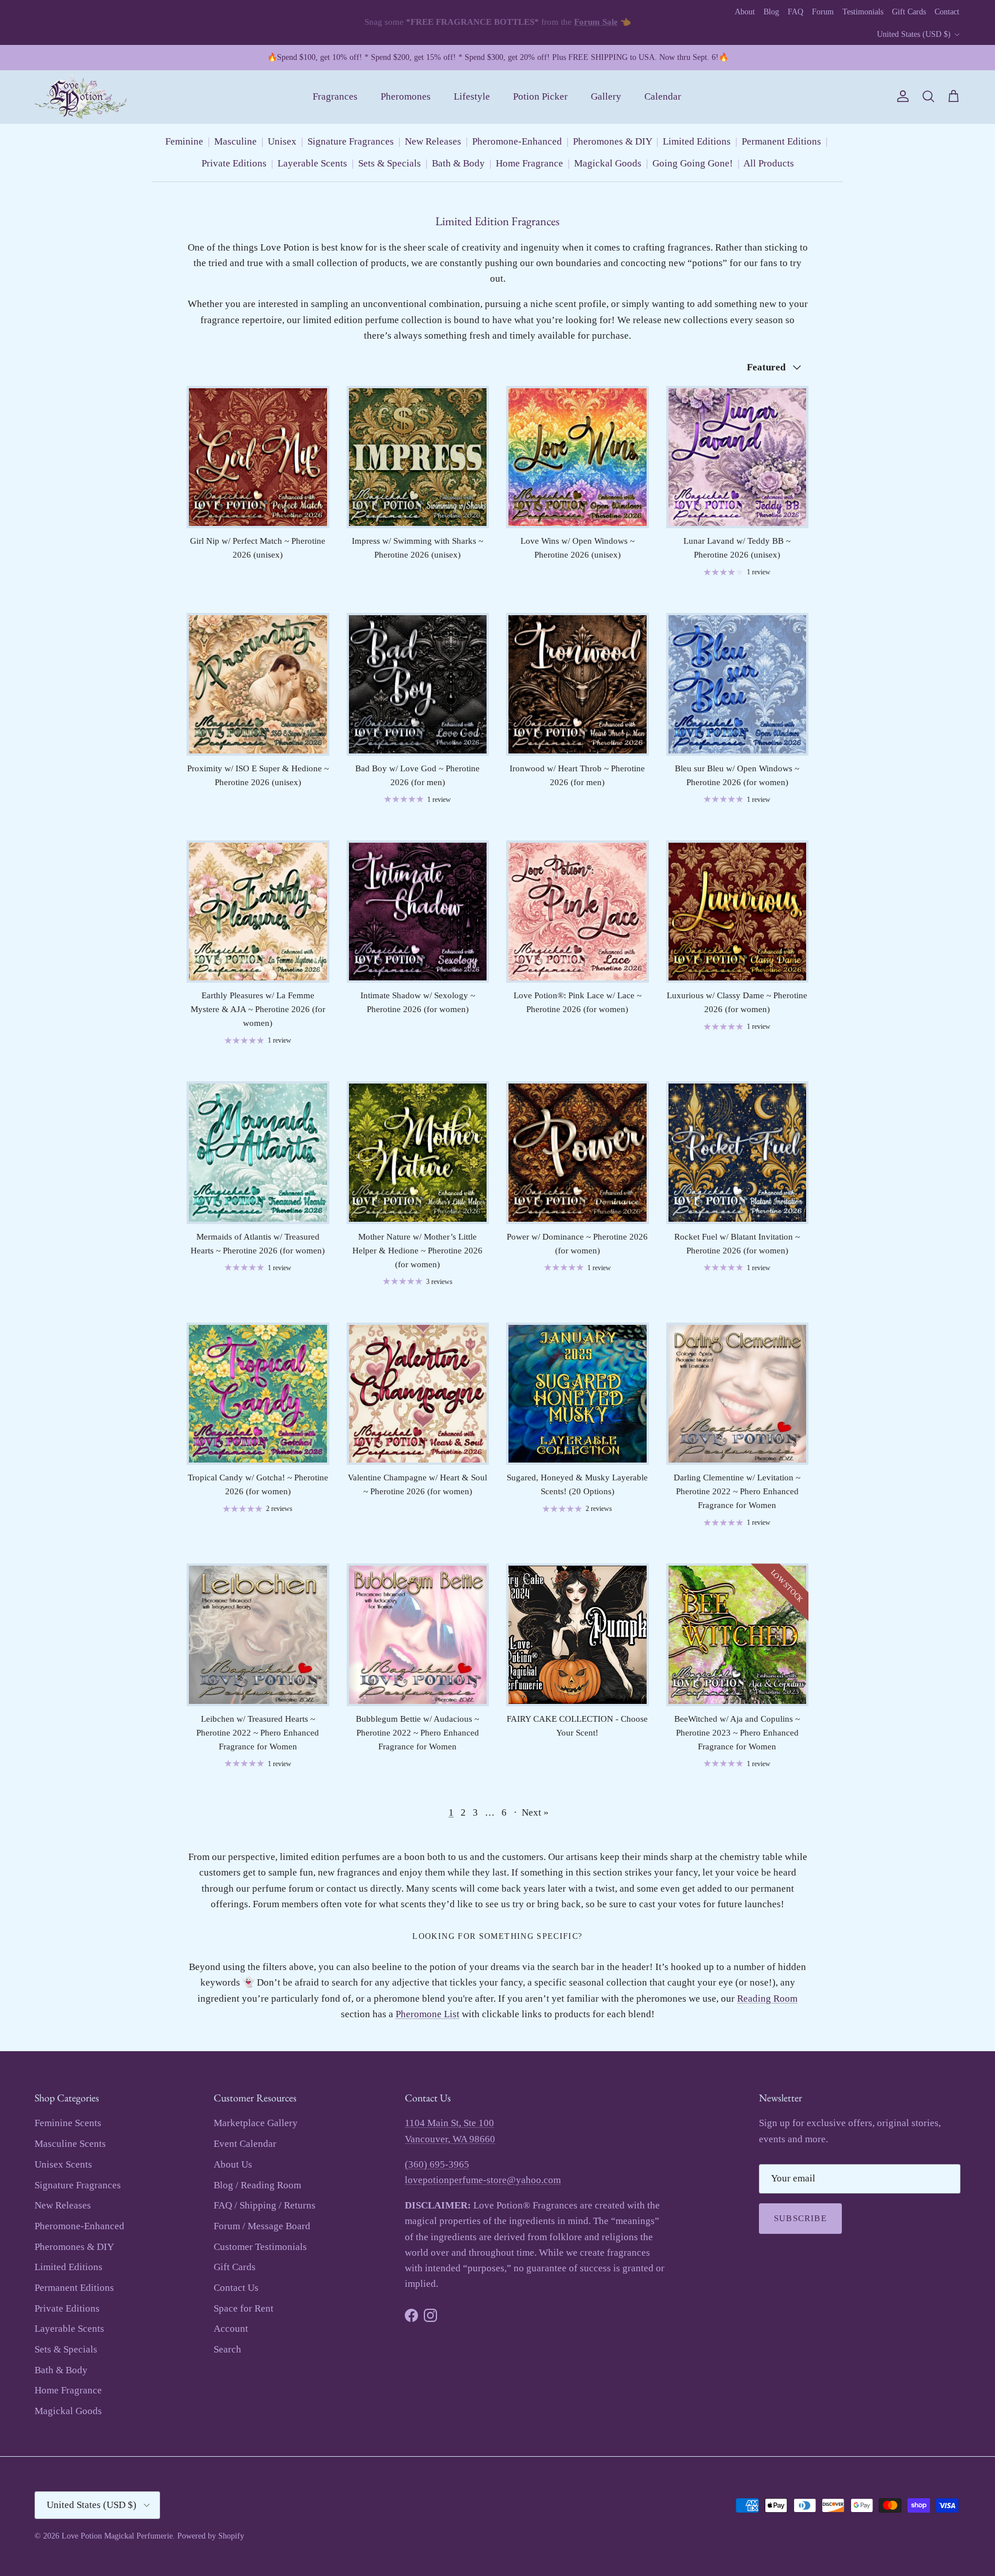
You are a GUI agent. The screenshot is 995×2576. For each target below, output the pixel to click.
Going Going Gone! (693, 163)
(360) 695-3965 (437, 2164)
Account (231, 2329)
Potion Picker (540, 96)
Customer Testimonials (260, 2247)
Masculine (236, 141)
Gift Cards (909, 12)
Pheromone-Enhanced (517, 141)
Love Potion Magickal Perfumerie (117, 2536)
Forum (823, 12)
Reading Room (767, 1999)
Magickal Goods (608, 163)
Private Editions (234, 163)
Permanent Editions (781, 141)
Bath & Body (458, 163)
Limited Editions (697, 141)
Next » (535, 1812)
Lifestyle (472, 96)
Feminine (184, 141)
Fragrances (335, 96)
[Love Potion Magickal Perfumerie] (81, 97)
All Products (769, 163)
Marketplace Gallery (256, 2123)
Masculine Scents (70, 2144)
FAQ (795, 12)
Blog (771, 12)
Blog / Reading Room (257, 2185)
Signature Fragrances (351, 141)
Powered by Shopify (211, 2536)
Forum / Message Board (262, 2226)
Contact (947, 12)
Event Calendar (245, 2144)
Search (227, 2349)
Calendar (663, 96)
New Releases (433, 141)
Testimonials (863, 12)
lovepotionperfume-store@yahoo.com (483, 2180)
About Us (233, 2164)
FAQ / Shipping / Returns (265, 2205)
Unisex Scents (63, 2164)
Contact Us (236, 2288)
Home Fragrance (529, 163)
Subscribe (800, 2218)
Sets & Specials (390, 163)
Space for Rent (244, 2308)
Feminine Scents (68, 2123)
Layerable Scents (312, 163)
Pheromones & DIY (612, 141)
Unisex (282, 141)
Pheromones (406, 96)
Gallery (606, 96)
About (745, 12)
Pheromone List (428, 2014)
